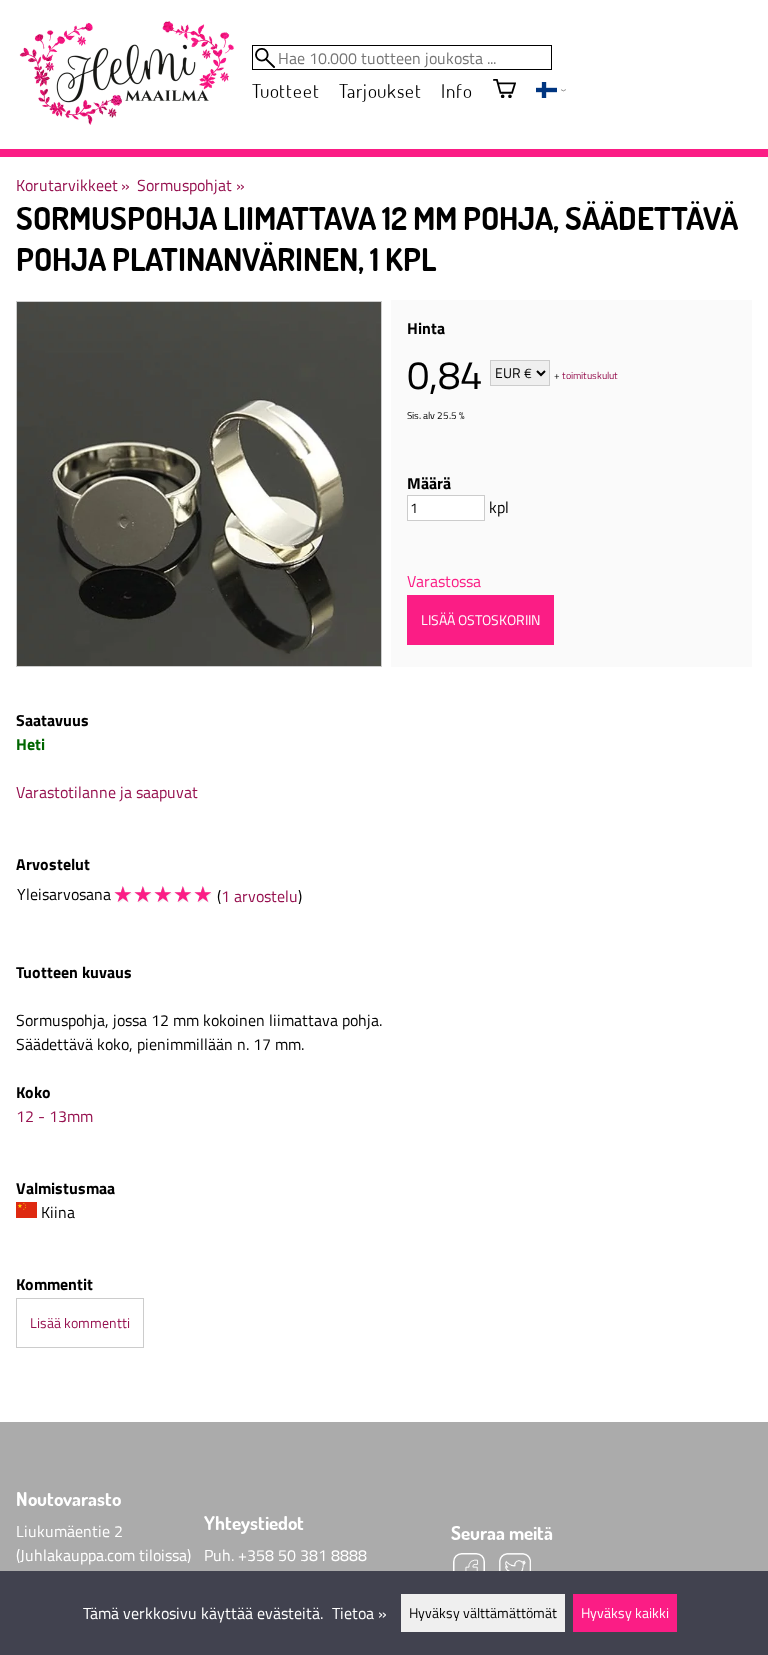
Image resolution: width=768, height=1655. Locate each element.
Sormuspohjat (190, 185)
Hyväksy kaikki (625, 1613)
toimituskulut (590, 374)
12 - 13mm (54, 1116)
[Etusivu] (126, 74)
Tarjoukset (380, 90)
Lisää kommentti (80, 1323)
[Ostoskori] (504, 90)
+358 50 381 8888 (302, 1555)
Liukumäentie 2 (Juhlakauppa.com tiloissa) (103, 1543)
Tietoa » (359, 1613)
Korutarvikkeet (73, 185)
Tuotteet (285, 90)
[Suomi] (551, 92)
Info (456, 90)
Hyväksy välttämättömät (483, 1613)
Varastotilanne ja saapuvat (107, 792)
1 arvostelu (259, 896)
